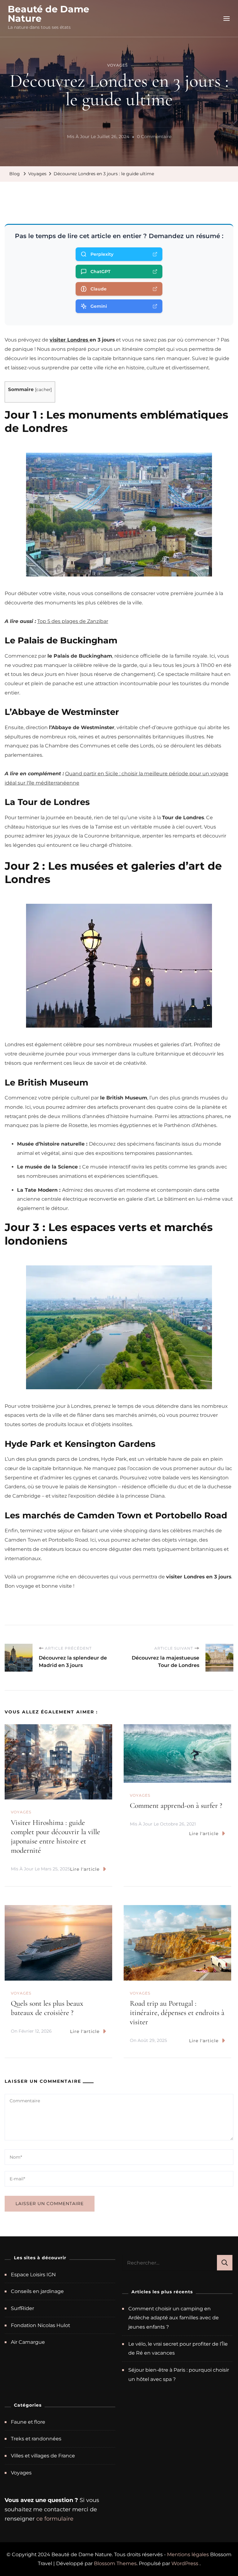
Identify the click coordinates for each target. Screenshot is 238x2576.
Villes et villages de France (43, 2456)
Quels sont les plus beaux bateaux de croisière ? (47, 2008)
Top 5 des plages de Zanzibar (73, 621)
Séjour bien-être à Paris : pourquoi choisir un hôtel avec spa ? (179, 2375)
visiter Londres (70, 340)
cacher (43, 389)
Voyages (117, 65)
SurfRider (22, 2308)
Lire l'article (85, 1869)
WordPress (185, 2563)
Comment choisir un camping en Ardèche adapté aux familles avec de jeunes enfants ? (174, 2318)
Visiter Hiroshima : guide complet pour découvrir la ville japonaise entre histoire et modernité (55, 1836)
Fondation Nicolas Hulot (40, 2325)
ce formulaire (55, 2519)
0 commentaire (154, 137)
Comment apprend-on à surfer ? (176, 1806)
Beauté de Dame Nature (48, 14)
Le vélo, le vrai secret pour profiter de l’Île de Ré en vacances (178, 2349)
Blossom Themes (115, 2563)
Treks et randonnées (36, 2439)
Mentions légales (188, 2554)
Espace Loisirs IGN (33, 2275)
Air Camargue (28, 2342)
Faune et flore (28, 2422)
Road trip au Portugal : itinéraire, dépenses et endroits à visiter (177, 2013)
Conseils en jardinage (37, 2291)
